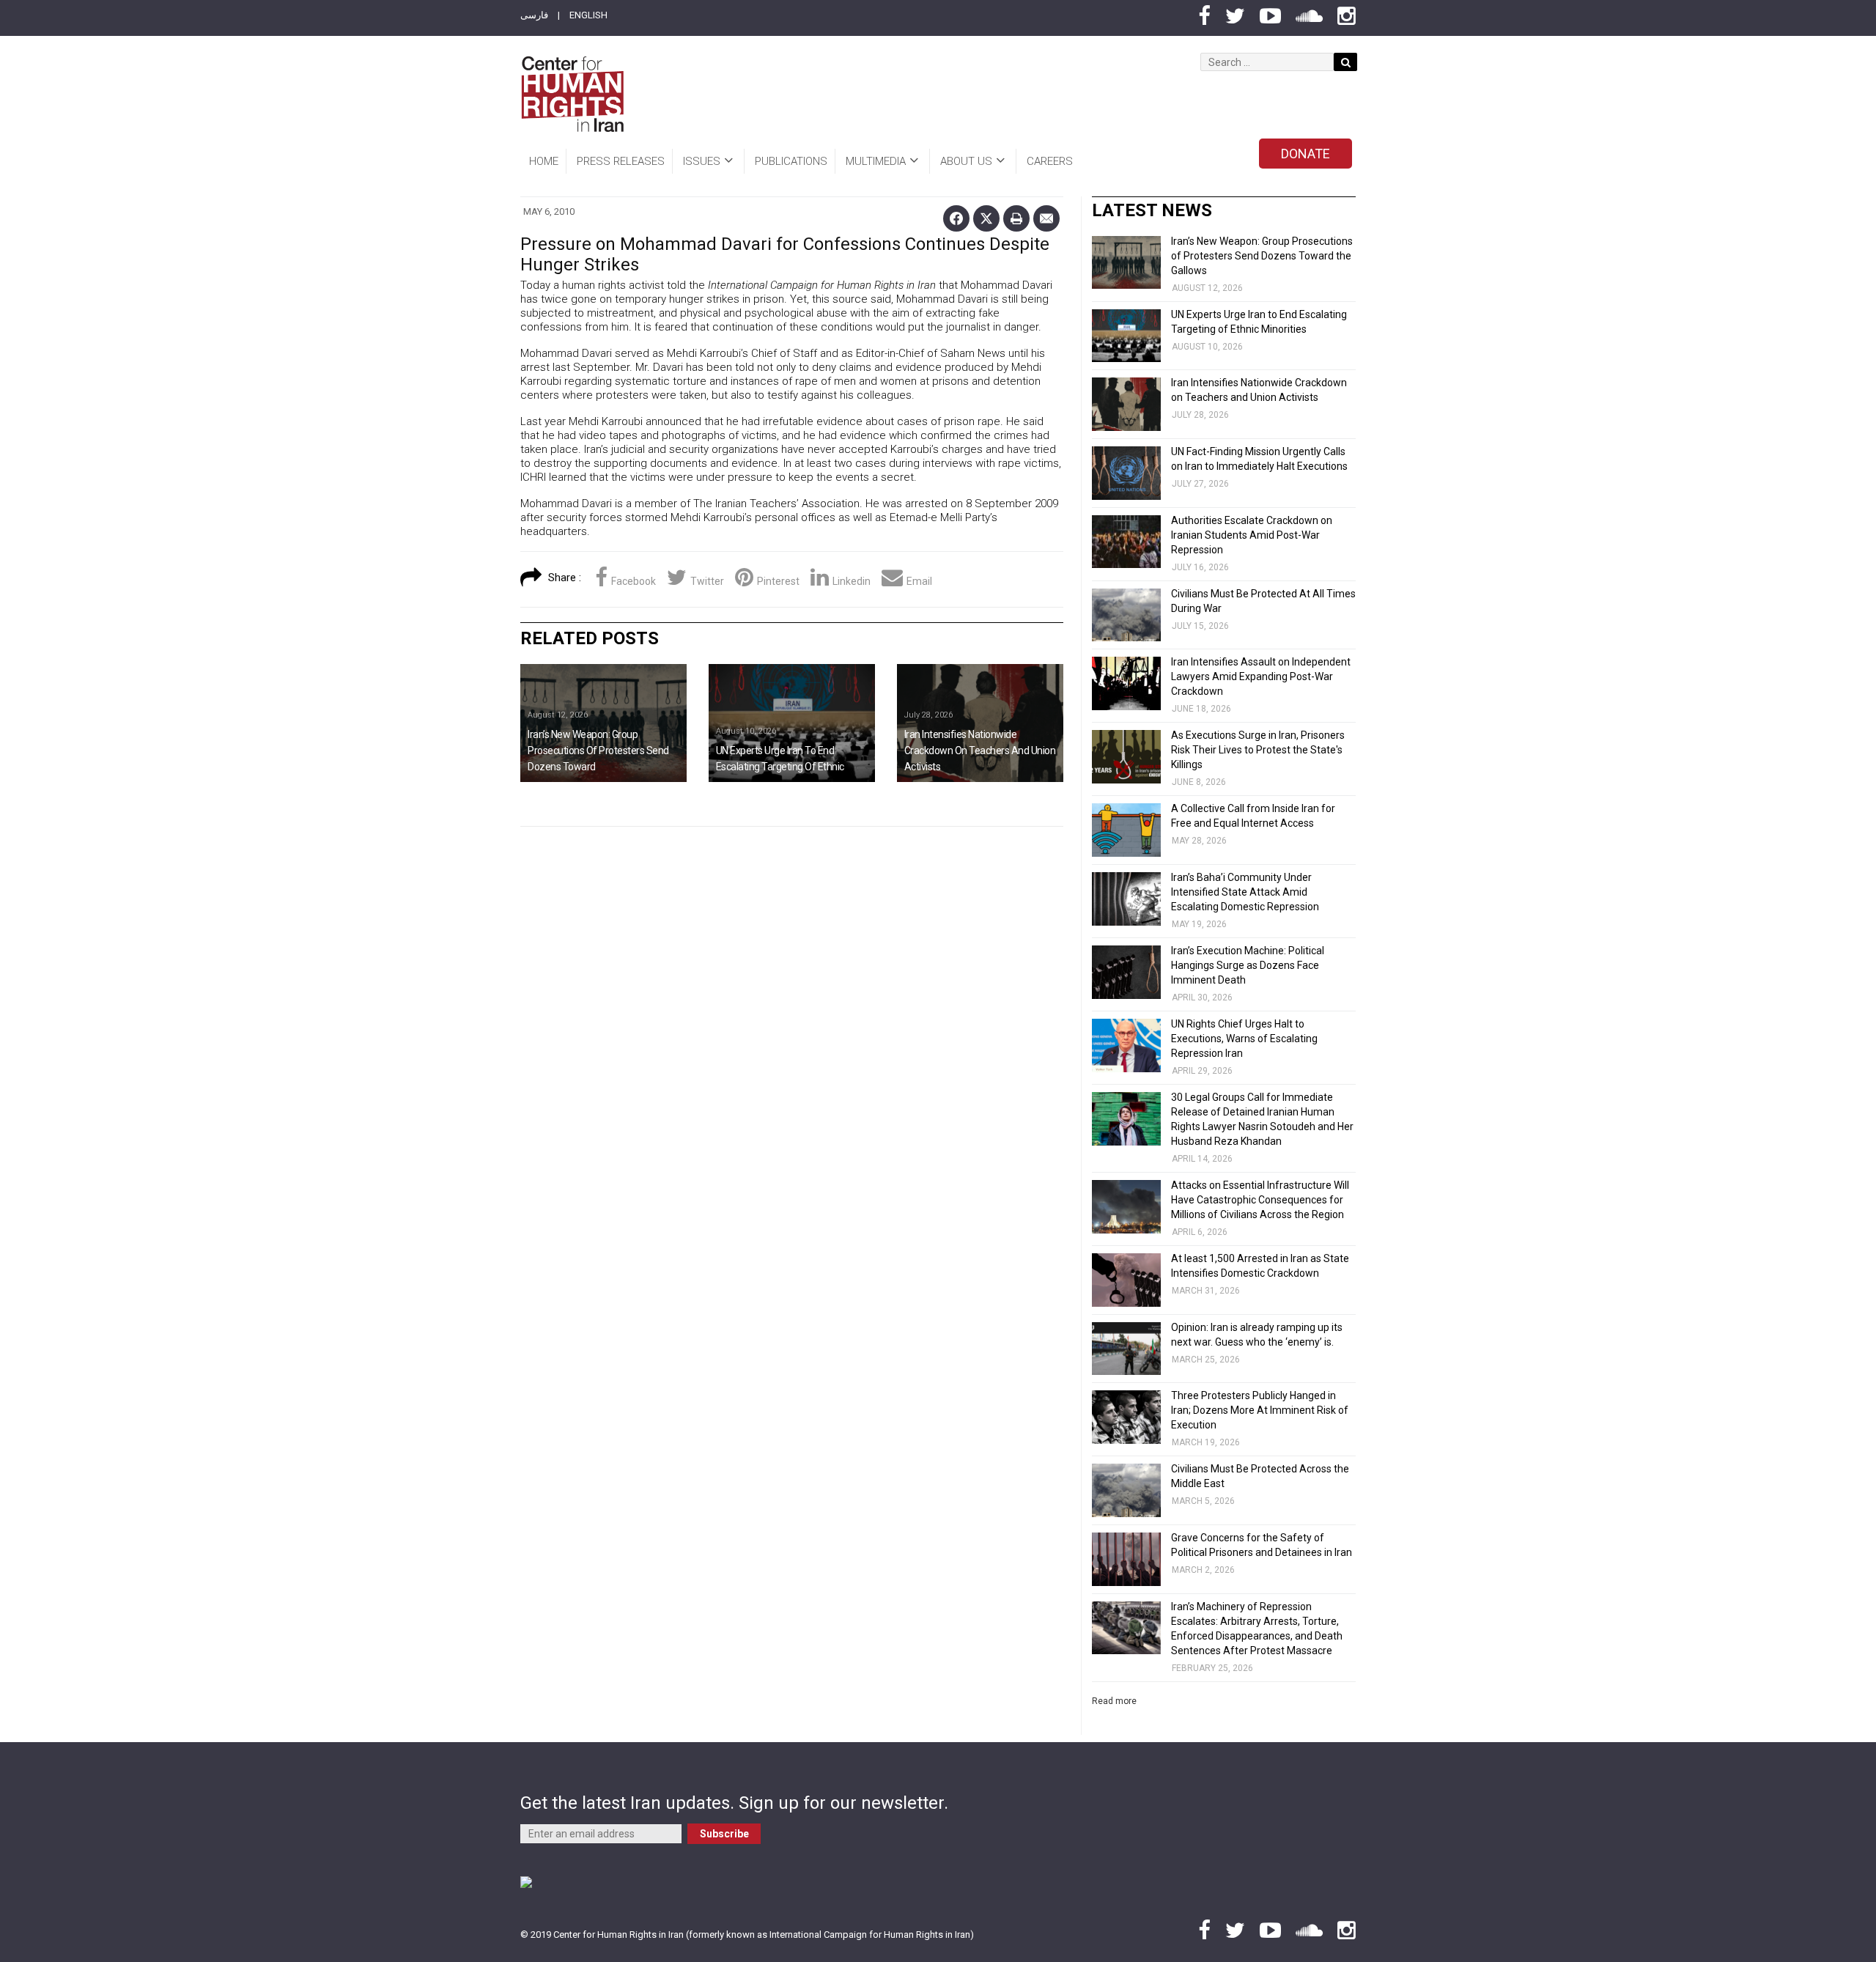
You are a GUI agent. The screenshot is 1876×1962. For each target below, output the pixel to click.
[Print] (1016, 218)
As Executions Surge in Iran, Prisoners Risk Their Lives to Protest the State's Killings (1258, 750)
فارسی (534, 15)
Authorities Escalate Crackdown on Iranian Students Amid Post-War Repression (1252, 535)
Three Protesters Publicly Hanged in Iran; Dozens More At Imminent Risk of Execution (1260, 1410)
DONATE (1306, 154)
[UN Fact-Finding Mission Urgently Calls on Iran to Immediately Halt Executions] (1126, 473)
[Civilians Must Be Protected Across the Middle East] (1126, 1490)
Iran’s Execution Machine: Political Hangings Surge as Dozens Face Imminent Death (1248, 965)
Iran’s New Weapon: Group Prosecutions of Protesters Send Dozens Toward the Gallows (1262, 256)
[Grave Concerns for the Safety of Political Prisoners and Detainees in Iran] (1126, 1559)
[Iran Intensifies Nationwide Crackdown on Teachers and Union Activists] (980, 723)
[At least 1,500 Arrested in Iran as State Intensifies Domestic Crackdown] (1126, 1280)
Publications (791, 161)
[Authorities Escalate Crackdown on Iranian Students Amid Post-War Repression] (1126, 542)
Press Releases (621, 161)
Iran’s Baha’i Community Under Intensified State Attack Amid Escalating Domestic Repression (1245, 892)
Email (919, 581)
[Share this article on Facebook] (956, 218)
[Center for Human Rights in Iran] (572, 94)
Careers (1050, 161)
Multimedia (876, 161)
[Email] (1046, 218)
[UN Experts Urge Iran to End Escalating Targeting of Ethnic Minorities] (792, 723)
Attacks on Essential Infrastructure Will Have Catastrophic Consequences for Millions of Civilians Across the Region (1260, 1200)
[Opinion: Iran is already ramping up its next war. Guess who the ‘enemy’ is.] (1126, 1349)
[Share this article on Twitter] (986, 218)
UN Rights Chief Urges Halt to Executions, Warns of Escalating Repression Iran (1244, 1039)
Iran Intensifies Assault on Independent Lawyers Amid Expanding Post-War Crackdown (1261, 676)
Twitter (707, 581)
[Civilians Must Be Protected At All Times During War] (1126, 615)
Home (544, 161)
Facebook (634, 581)
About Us (966, 161)
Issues (702, 161)
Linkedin (852, 581)
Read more (1114, 1701)
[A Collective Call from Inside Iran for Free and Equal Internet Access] (1126, 830)
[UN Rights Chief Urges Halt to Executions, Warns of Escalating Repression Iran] (1126, 1045)
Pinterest (778, 581)
